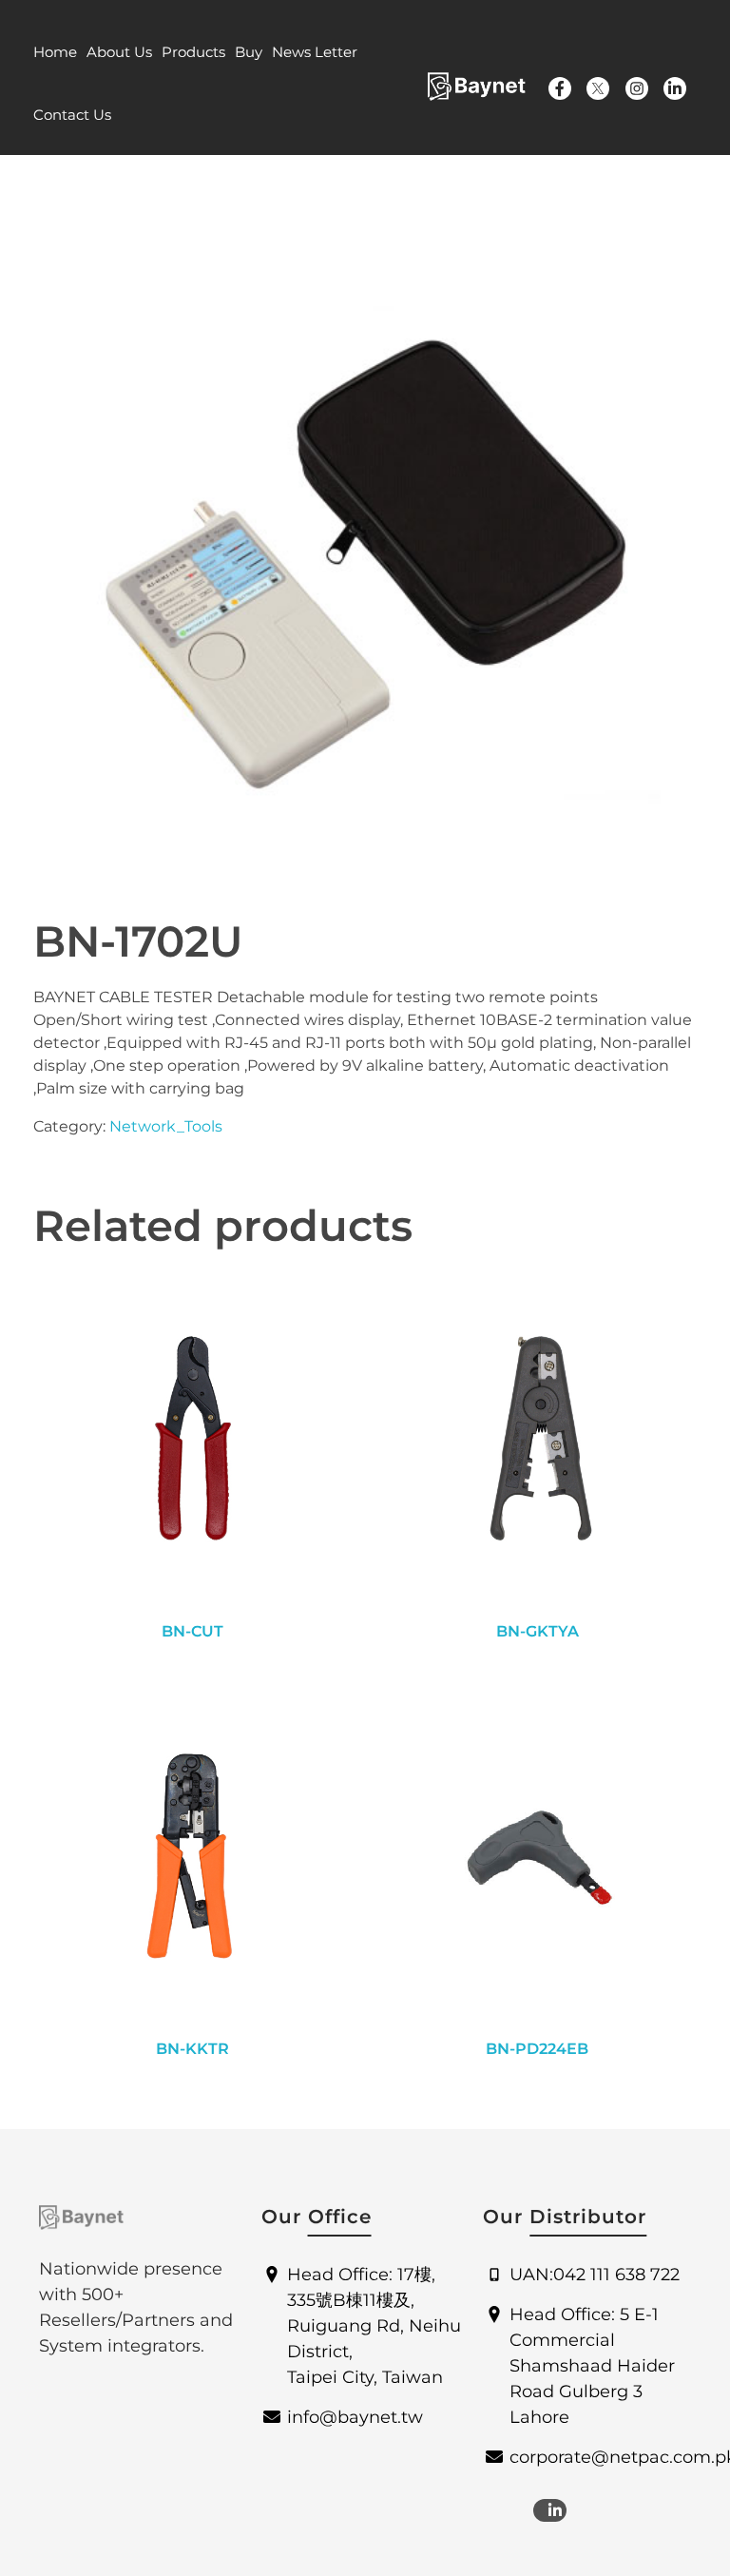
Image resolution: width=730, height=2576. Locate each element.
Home (55, 52)
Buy (249, 52)
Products (193, 52)
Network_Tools (166, 1126)
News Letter (315, 52)
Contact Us (72, 115)
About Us (119, 52)
